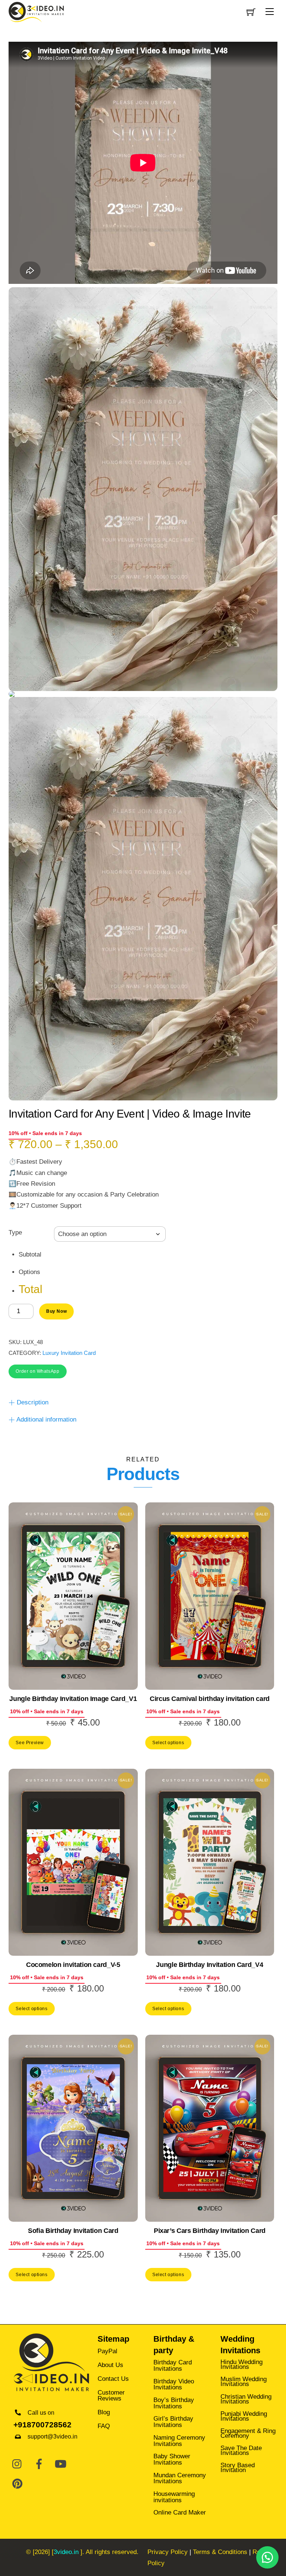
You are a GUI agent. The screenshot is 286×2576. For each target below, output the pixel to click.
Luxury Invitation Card (69, 1353)
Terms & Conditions (220, 2552)
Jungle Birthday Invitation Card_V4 (209, 1965)
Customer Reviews (111, 2396)
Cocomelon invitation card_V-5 (73, 1965)
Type (15, 1232)
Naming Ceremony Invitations (179, 2441)
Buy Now (56, 1311)
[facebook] (39, 2464)
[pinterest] (18, 2484)
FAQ (104, 2426)
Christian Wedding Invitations (246, 2399)
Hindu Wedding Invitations (241, 2364)
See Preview (30, 1742)
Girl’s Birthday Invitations (173, 2422)
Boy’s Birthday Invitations (174, 2403)
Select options (168, 1742)
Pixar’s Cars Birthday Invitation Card (210, 2231)
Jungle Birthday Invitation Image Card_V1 (73, 1699)
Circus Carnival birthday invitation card (210, 1699)
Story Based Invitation (238, 2468)
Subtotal (30, 1254)
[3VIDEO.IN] (36, 11)
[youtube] (61, 2464)
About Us (110, 2365)
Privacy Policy (168, 2552)
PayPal (107, 2351)
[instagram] (18, 2464)
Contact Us (113, 2379)
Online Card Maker (180, 2512)
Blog (104, 2412)
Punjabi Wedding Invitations (244, 2416)
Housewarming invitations (174, 2497)
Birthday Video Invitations (174, 2385)
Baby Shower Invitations (172, 2459)
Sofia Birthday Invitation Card (73, 2231)
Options (29, 1272)
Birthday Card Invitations (173, 2366)
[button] (38, 1371)
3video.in (66, 2552)
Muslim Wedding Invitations (244, 2382)
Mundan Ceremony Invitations (180, 2478)
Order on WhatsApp (37, 1371)
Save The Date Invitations (241, 2450)
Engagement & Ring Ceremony (248, 2433)
